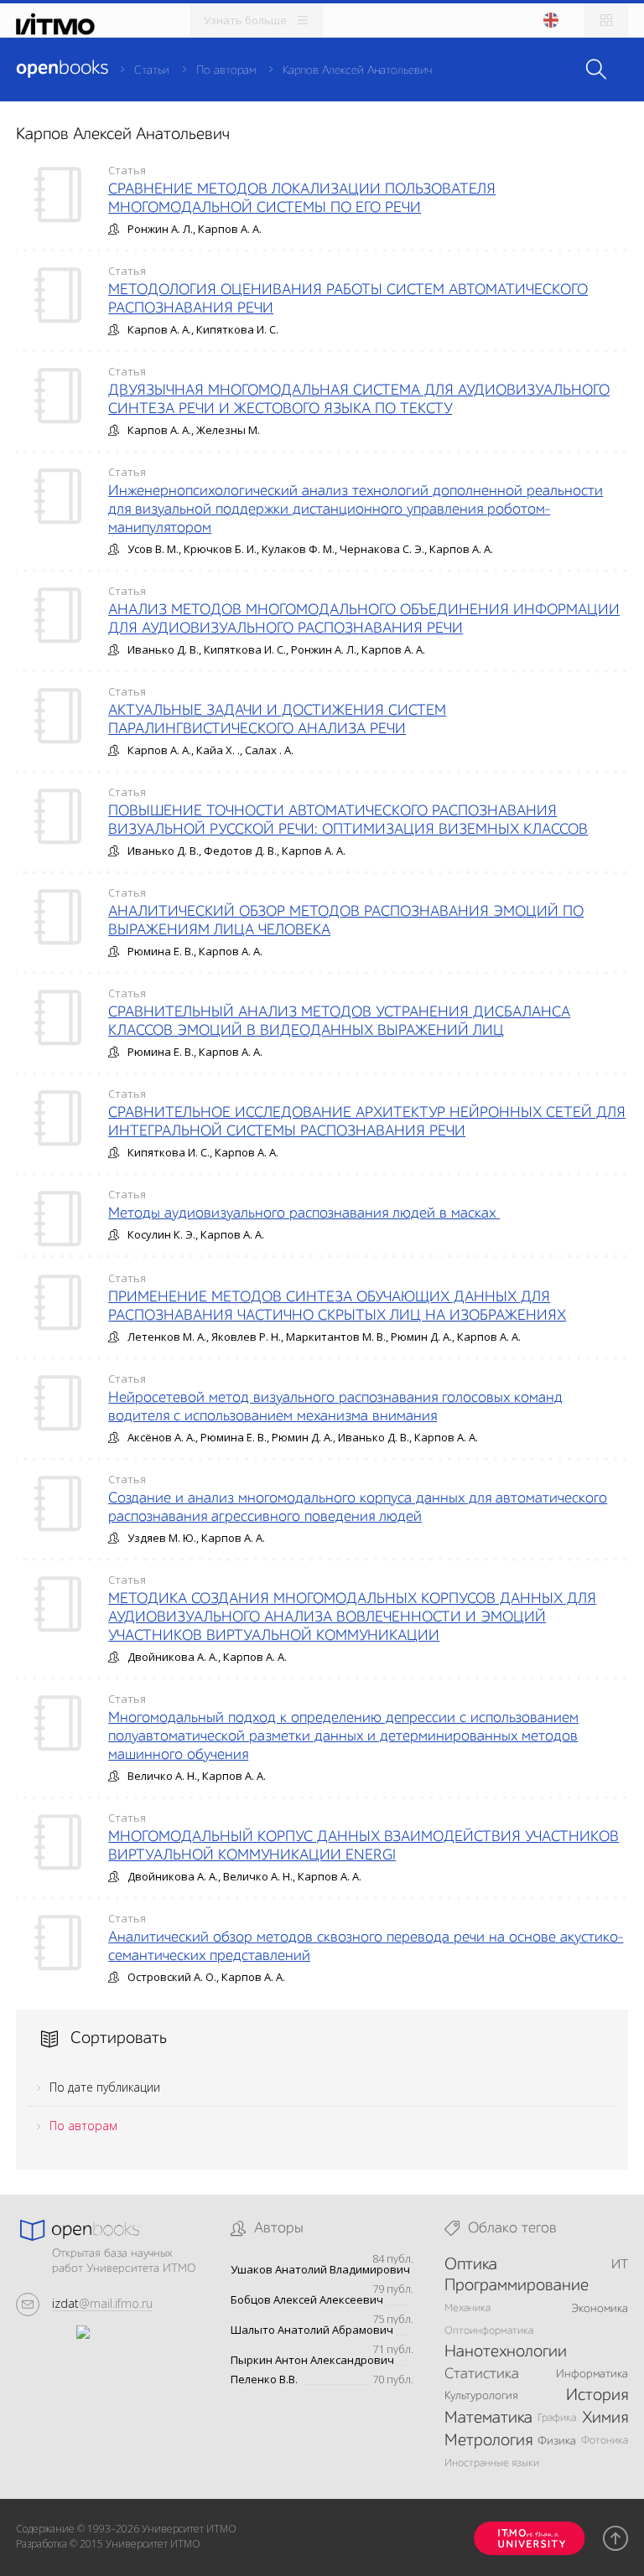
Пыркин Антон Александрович (312, 2360)
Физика (557, 2441)
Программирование (517, 2286)
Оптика (471, 2265)
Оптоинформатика (489, 2331)
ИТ (620, 2265)
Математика (488, 2418)
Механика (467, 2308)
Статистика (482, 2374)
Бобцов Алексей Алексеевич (307, 2300)
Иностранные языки (492, 2463)
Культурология (481, 2396)
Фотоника (605, 2441)
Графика (557, 2418)
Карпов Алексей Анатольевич (357, 70)
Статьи (152, 70)
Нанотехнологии (506, 2352)
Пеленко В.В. (264, 2379)
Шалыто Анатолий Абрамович (312, 2330)
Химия (605, 2418)
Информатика (592, 2374)
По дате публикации (105, 2087)
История (597, 2396)
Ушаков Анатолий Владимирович (320, 2270)
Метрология (488, 2441)
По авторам (226, 70)
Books (62, 69)
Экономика (600, 2309)
